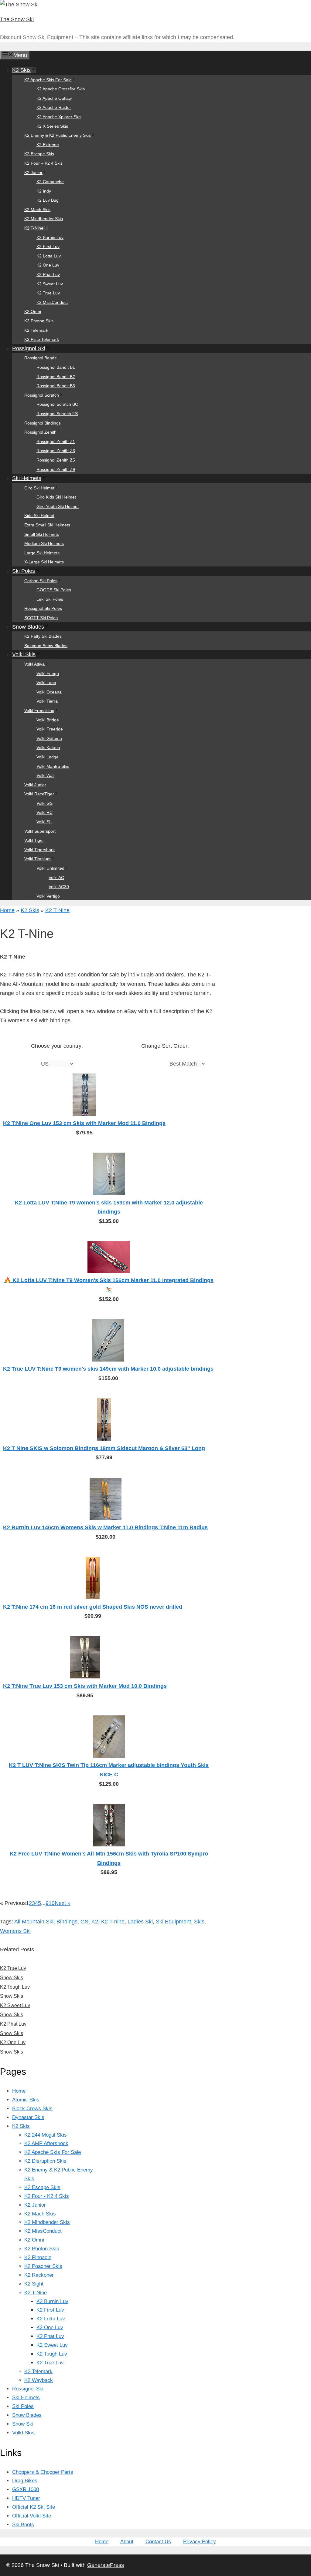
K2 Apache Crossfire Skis (61, 89)
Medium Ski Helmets (44, 543)
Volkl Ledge (48, 757)
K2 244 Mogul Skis (46, 2135)
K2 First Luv (48, 247)
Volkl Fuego (48, 673)
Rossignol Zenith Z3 (56, 451)
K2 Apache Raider (54, 107)
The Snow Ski (17, 19)
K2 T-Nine (34, 228)
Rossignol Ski (29, 348)
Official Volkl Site (32, 2516)
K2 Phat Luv (48, 274)
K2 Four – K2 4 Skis (43, 163)
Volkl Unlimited (50, 868)
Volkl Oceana (49, 692)
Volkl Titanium (38, 859)
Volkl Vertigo (48, 896)
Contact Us (158, 2542)
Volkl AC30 (59, 887)
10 (52, 1903)
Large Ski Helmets (42, 553)
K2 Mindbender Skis (44, 219)
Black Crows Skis (32, 2109)
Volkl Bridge (48, 720)
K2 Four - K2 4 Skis (47, 2196)
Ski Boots (23, 2525)
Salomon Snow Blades (46, 646)
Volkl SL (44, 822)
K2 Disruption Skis (45, 2161)
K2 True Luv (48, 293)
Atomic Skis (26, 2100)
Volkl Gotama (49, 738)
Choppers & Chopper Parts (43, 2472)
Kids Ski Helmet (39, 516)
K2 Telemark (36, 330)
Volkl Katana (48, 747)
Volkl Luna (46, 683)
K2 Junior (33, 173)
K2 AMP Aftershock (46, 2143)
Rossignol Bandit (40, 358)
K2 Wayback (39, 2380)
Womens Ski (15, 1931)
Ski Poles (24, 571)
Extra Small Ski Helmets (47, 525)
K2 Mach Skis (37, 210)
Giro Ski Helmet (39, 488)
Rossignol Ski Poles (43, 608)
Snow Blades (28, 627)
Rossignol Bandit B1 (56, 367)
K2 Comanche (50, 182)
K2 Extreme (48, 145)
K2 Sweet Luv (50, 284)
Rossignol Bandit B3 (56, 386)
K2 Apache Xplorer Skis (59, 117)
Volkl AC (56, 878)
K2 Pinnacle (38, 2257)
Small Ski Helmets (42, 534)
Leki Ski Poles (50, 599)
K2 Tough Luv (52, 2354)
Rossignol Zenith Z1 (56, 442)
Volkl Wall (45, 775)
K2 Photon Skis (39, 321)
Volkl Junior (35, 785)
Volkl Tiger (34, 840)
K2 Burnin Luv (50, 237)
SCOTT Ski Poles (41, 618)
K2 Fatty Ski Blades (43, 636)
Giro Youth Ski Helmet (58, 506)
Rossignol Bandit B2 (56, 377)
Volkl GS (44, 803)
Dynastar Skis (28, 2117)
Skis (199, 1922)
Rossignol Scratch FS (57, 414)
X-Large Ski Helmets (44, 562)
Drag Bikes (25, 2481)
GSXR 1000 (26, 2489)
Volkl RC (44, 812)
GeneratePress (106, 2565)
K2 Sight (34, 2284)
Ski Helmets (27, 478)
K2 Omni (33, 311)
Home (7, 910)
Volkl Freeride (50, 729)
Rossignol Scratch (42, 395)
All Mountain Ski (34, 1922)
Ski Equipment (173, 1922)
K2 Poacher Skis (43, 2266)
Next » (63, 1903)
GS (84, 1922)
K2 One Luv (48, 265)
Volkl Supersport (40, 831)
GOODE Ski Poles (54, 590)
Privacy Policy (200, 2542)
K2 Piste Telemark (42, 339)
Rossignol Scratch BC (57, 404)
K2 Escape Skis (39, 154)
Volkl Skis (24, 654)
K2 (95, 1922)
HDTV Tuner (26, 2498)
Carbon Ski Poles (41, 581)
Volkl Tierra (47, 701)
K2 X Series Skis (52, 126)
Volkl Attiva (34, 664)
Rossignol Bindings (43, 423)
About (127, 2542)
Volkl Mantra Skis (53, 766)
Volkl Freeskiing (39, 710)
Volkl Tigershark (39, 850)
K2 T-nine (113, 1922)
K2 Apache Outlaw (54, 98)
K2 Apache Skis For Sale (48, 80)
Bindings (67, 1922)
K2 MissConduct (52, 302)
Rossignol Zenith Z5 (56, 460)
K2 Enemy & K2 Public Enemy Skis (58, 135)
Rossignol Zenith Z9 (56, 469)
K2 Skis (21, 70)
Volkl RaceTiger (39, 794)
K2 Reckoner (39, 2275)
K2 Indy (44, 191)
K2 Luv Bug (48, 200)
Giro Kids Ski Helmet (56, 497)
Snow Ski (23, 2424)
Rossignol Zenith (40, 432)
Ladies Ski (140, 1922)
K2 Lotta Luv (49, 256)
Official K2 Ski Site (34, 2507)
